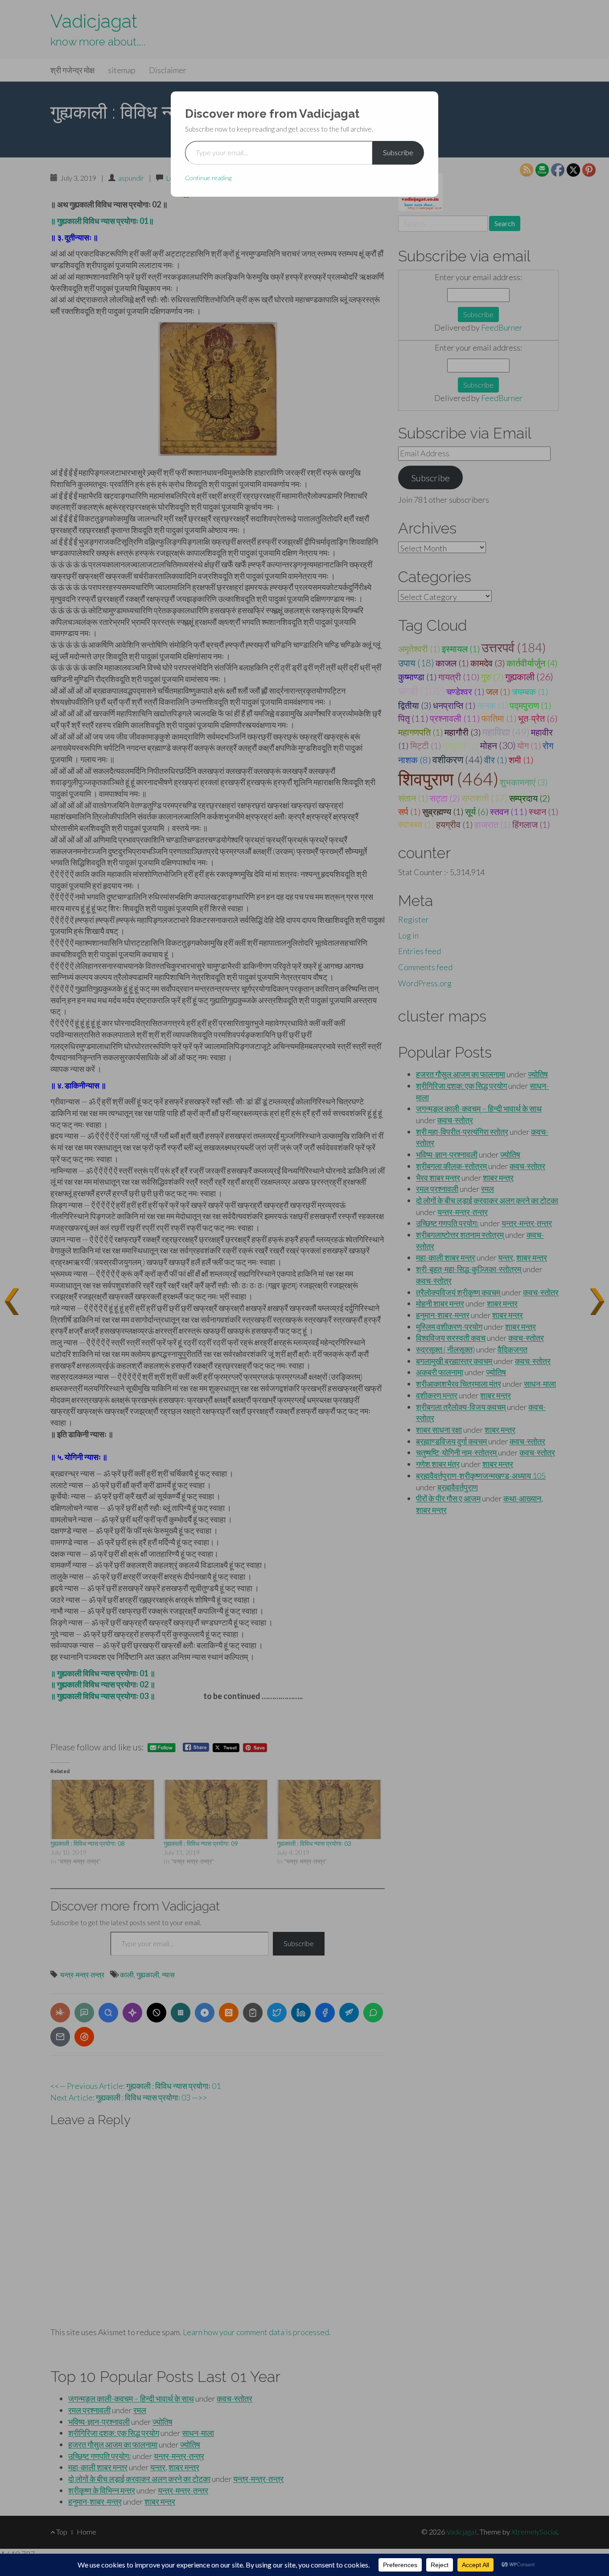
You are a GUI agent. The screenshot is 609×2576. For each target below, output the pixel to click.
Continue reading (208, 178)
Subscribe (398, 152)
